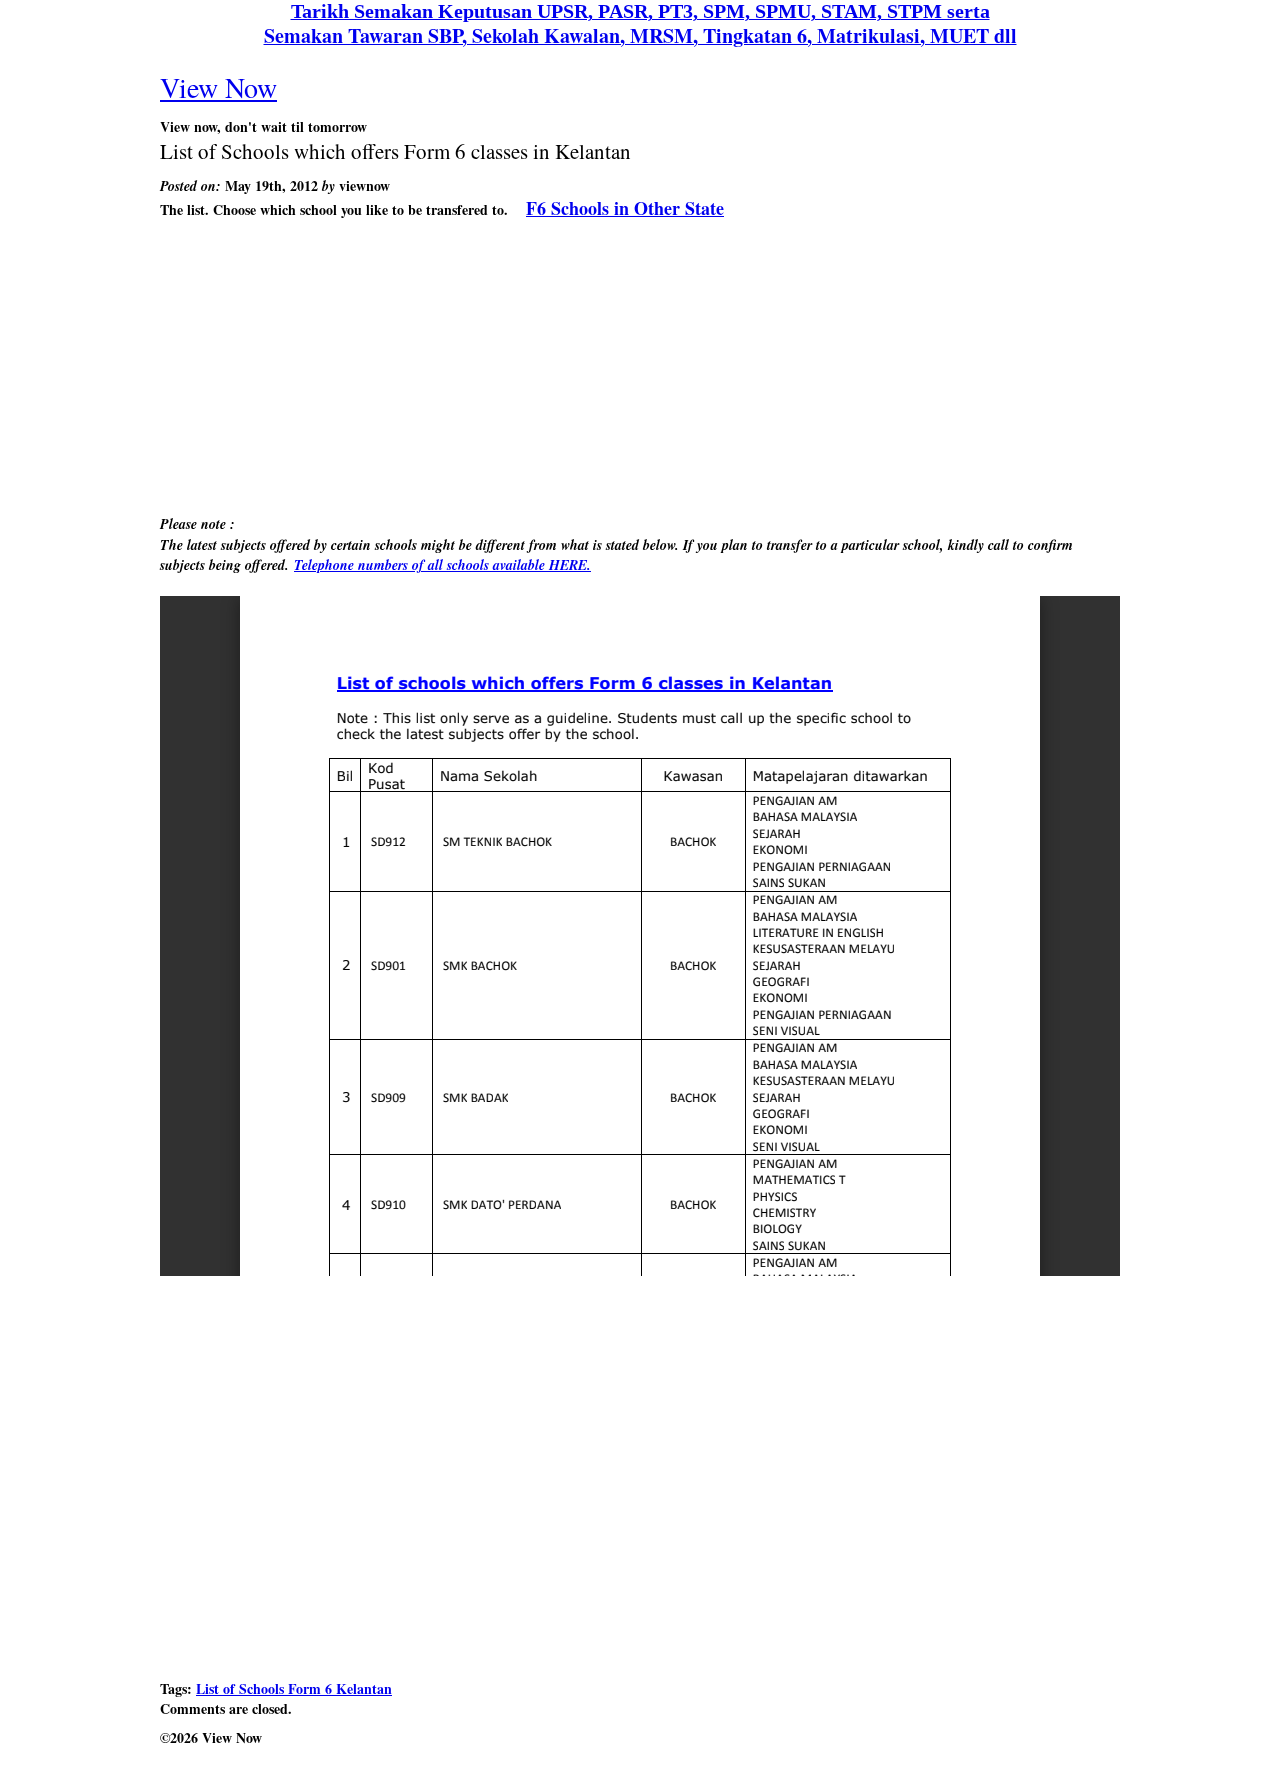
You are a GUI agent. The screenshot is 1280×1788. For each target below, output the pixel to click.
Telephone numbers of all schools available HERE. (442, 565)
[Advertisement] (640, 370)
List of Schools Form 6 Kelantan (294, 1688)
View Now (218, 87)
